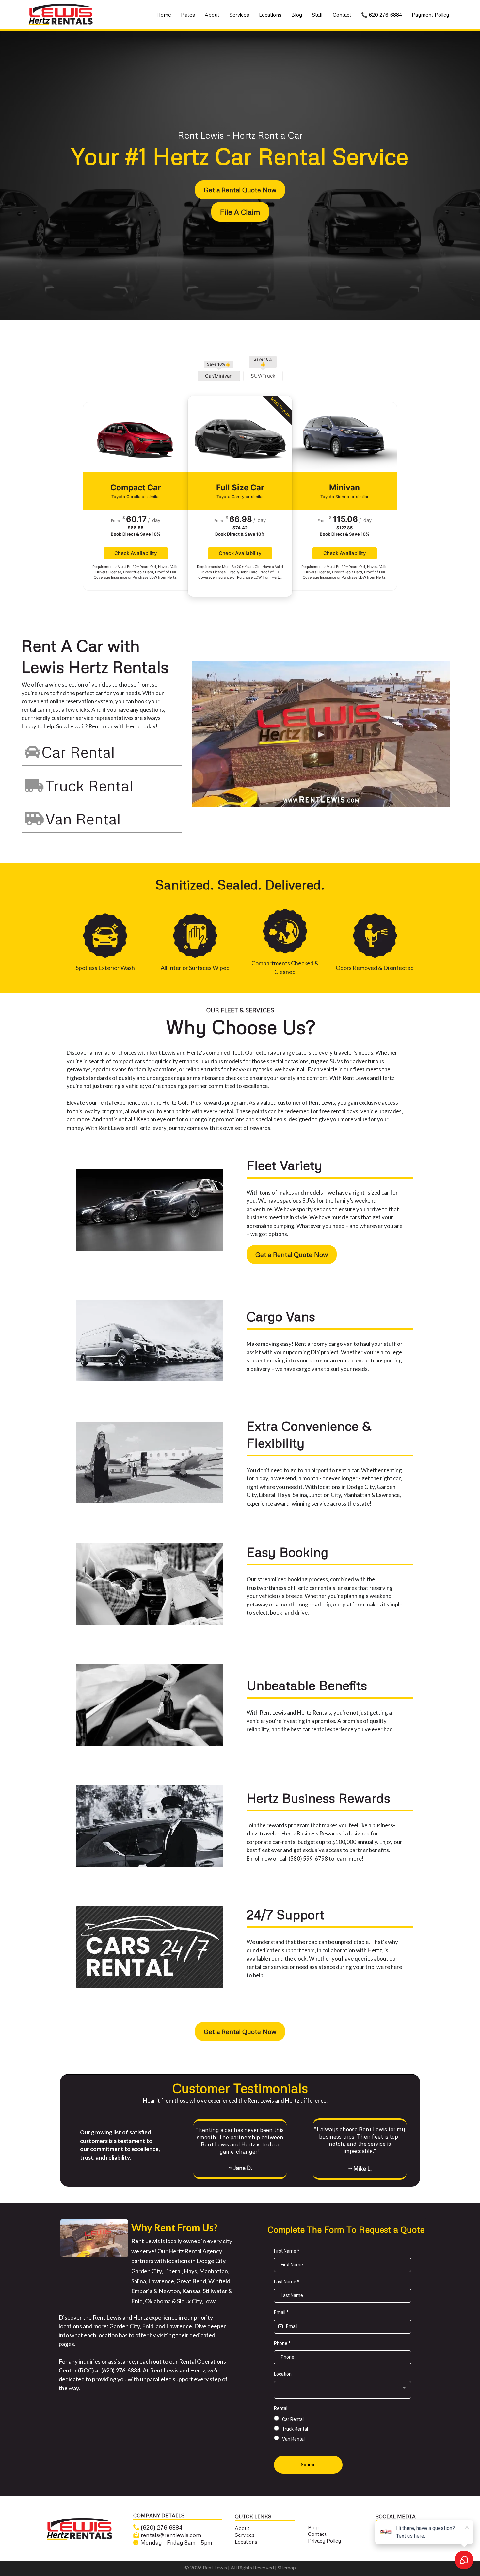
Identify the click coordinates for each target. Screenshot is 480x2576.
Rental (281, 2408)
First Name (287, 2251)
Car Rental (78, 752)
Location (283, 2374)
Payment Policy (430, 15)
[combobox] (343, 2390)
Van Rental (83, 819)
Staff (317, 15)
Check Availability (136, 553)
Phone (282, 2343)
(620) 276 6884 (161, 2527)
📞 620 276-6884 (382, 15)
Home (164, 15)
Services (239, 15)
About (212, 15)
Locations (270, 15)
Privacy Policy (324, 2541)
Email (281, 2312)
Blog (297, 15)
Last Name (287, 2282)
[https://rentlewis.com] (80, 2529)
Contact (342, 15)
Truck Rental (89, 785)
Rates (188, 15)
